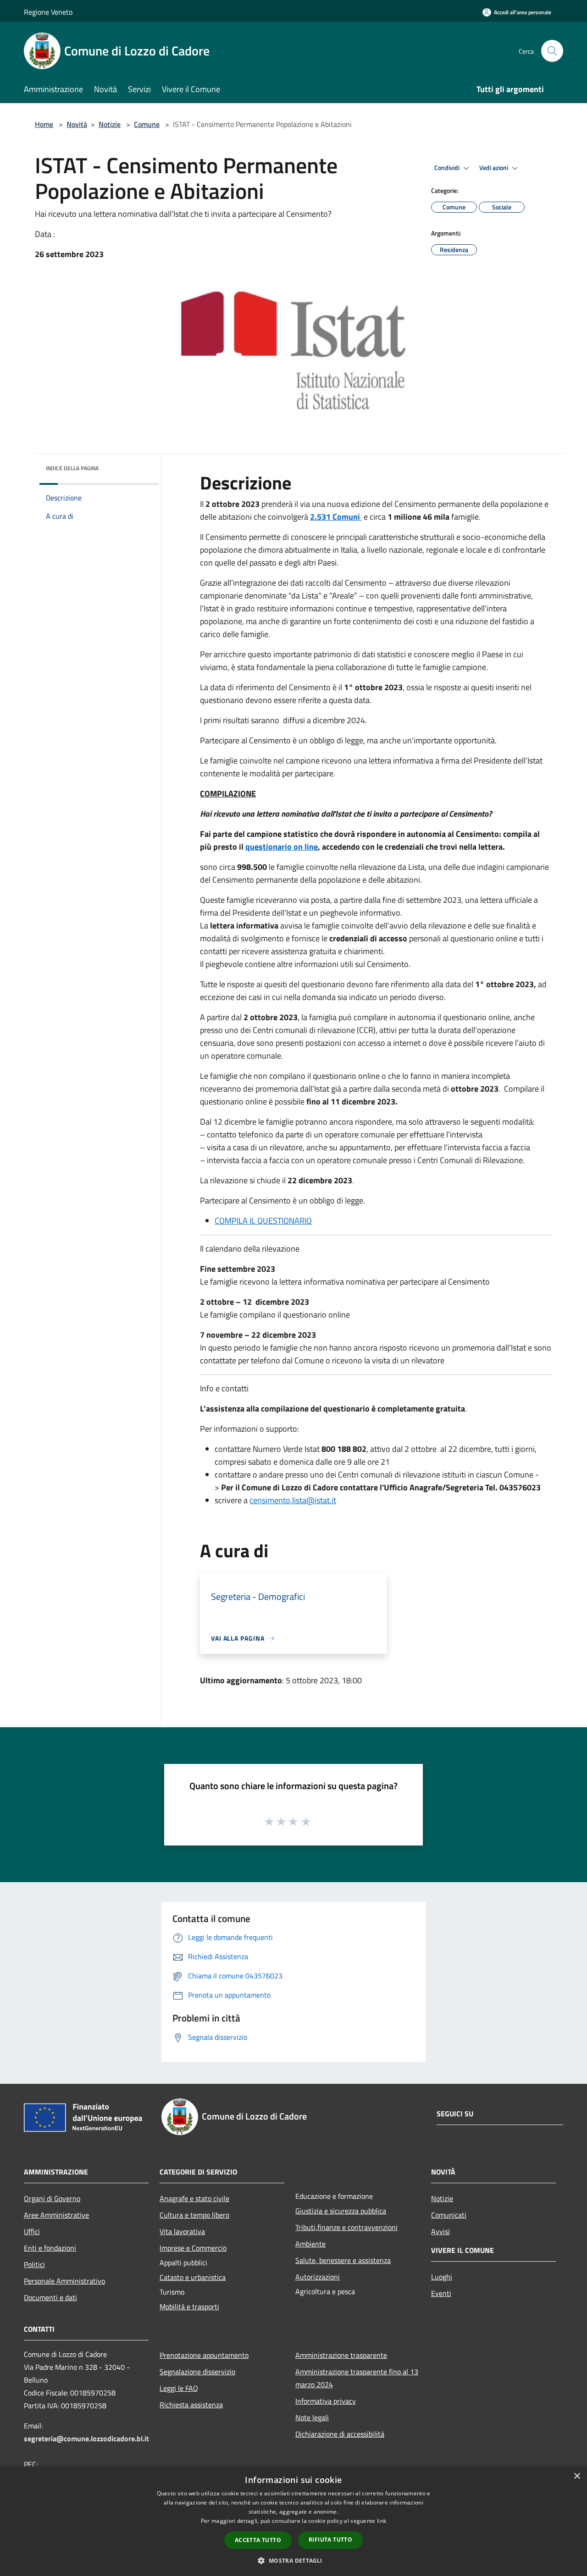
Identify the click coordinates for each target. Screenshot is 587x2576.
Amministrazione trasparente (341, 2355)
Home (44, 124)
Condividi (448, 168)
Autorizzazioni (318, 2277)
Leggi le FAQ (179, 2388)
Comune (147, 124)
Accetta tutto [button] (258, 2540)
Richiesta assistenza (191, 2405)
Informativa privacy (326, 2401)
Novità (77, 124)
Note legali (312, 2417)
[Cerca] (552, 51)
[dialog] (293, 2521)
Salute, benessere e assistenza (343, 2260)
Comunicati (449, 2215)
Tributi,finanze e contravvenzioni (346, 2227)
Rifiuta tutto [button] (330, 2540)
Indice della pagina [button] (72, 468)
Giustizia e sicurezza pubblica (341, 2211)
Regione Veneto (48, 12)
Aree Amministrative (56, 2215)
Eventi (441, 2293)
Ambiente (310, 2244)
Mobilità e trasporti (189, 2307)
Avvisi (440, 2231)
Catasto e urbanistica (193, 2277)
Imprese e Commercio (193, 2248)
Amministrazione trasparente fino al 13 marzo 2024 (357, 2378)
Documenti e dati (50, 2297)
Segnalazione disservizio (197, 2372)
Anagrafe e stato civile (194, 2198)
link (382, 2521)
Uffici (32, 2231)
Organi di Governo (52, 2198)
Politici (34, 2264)
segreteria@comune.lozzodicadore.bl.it (86, 2439)
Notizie (110, 124)
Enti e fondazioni (50, 2248)
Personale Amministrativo (64, 2281)
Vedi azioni (494, 168)
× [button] (577, 2476)
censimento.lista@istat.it (293, 1500)
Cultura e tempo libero (194, 2215)
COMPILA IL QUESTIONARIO (263, 1221)
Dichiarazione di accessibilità (340, 2434)
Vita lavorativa (182, 2231)
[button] (293, 2560)
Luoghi (442, 2277)
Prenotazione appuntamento (204, 2355)
